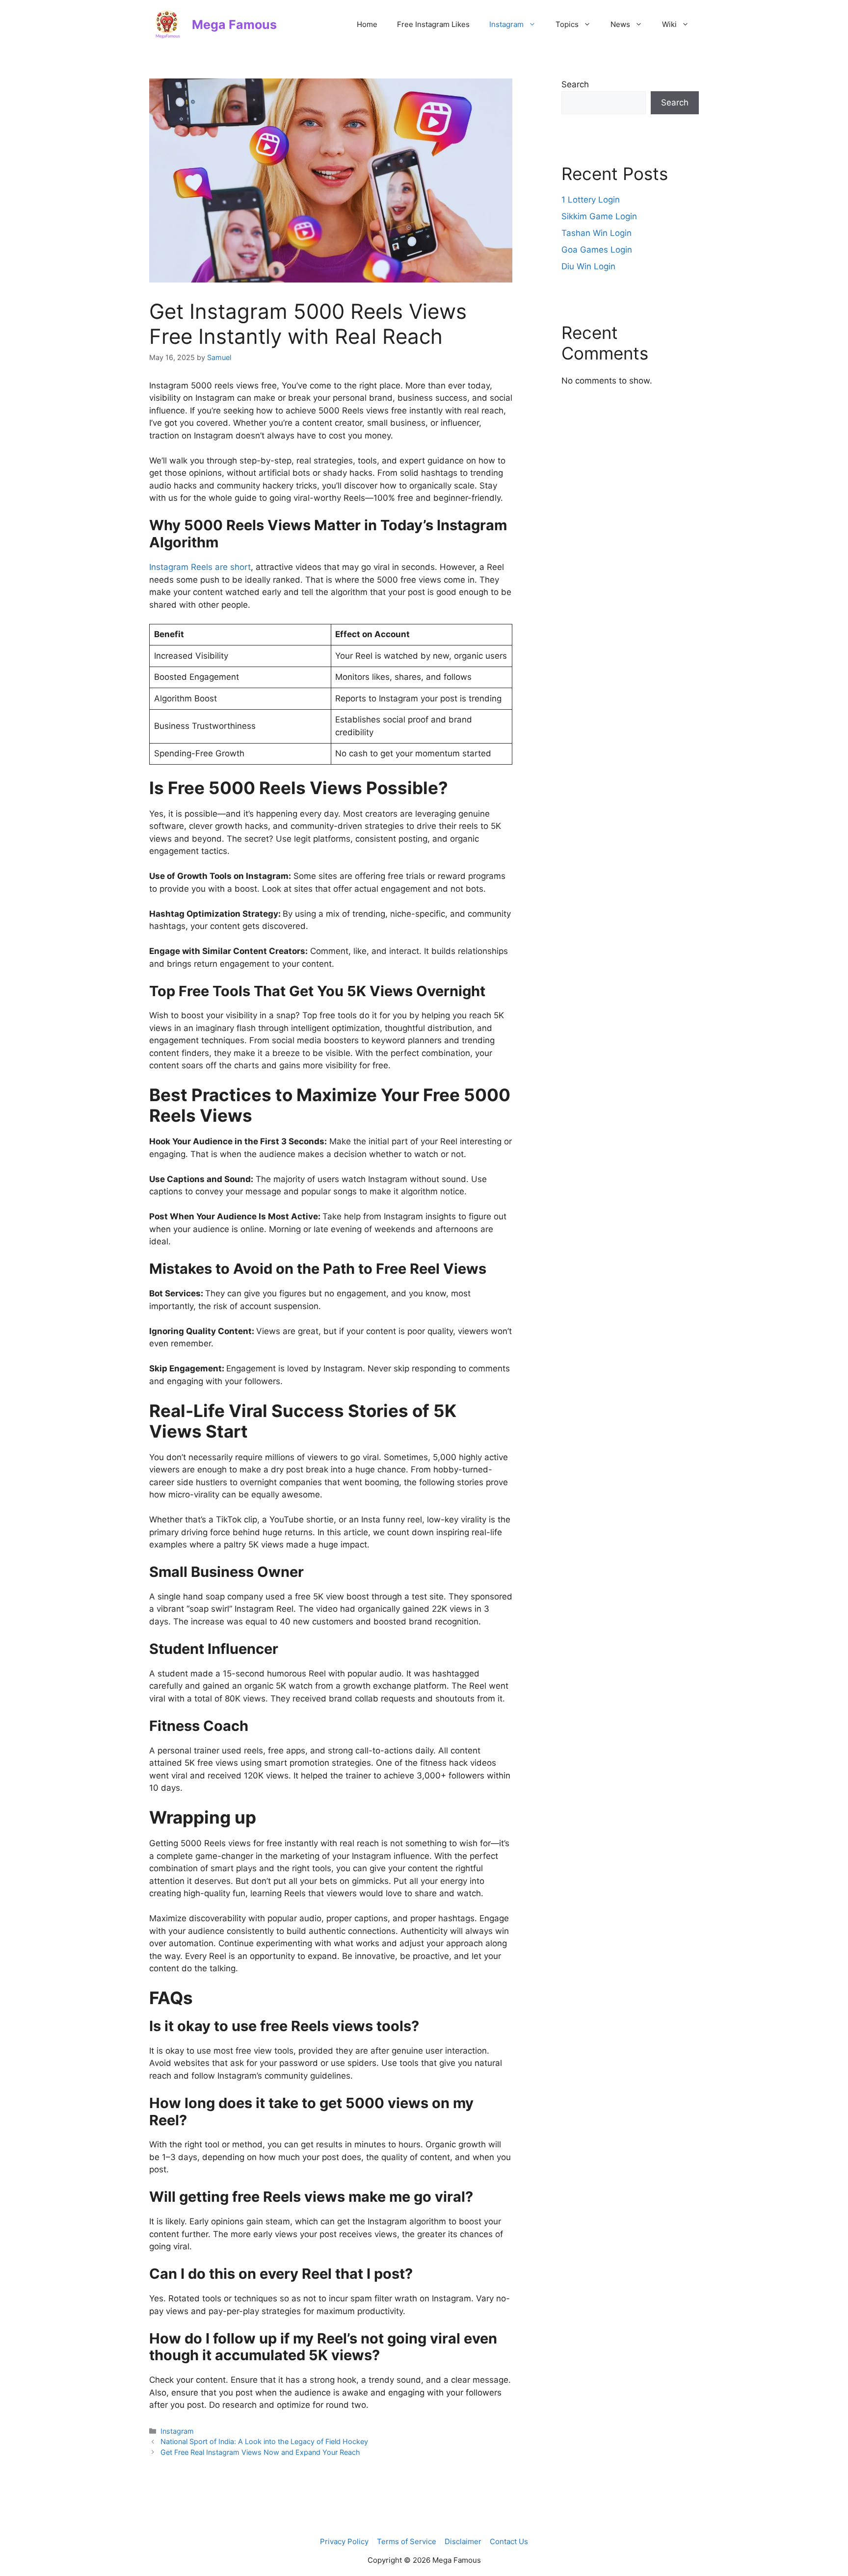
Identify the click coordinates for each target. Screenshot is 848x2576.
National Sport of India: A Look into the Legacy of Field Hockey (264, 2441)
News (620, 24)
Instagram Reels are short (200, 567)
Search (575, 84)
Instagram (506, 24)
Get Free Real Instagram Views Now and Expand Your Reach (260, 2452)
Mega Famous (234, 25)
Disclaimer (463, 2541)
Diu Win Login (588, 266)
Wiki (669, 24)
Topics (567, 24)
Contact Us (509, 2541)
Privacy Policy (344, 2541)
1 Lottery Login (591, 200)
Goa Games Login (597, 250)
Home (367, 24)
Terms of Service (407, 2541)
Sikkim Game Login (599, 216)
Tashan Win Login (596, 233)
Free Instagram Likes (433, 24)
